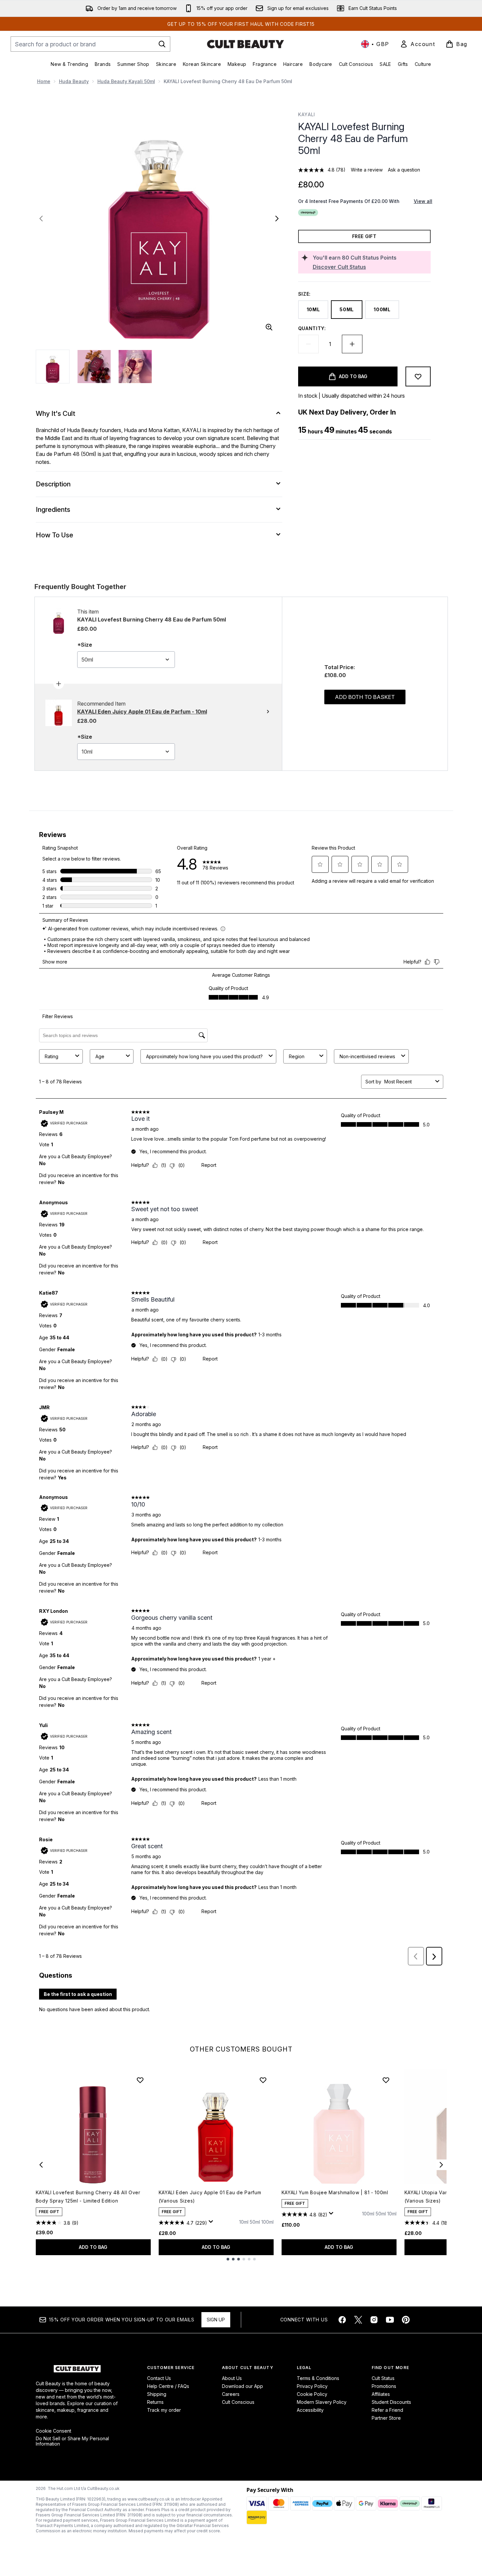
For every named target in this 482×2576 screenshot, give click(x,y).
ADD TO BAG (93, 2247)
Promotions (384, 2386)
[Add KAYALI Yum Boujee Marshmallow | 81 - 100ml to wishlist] (386, 2080)
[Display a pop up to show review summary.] (212, 2223)
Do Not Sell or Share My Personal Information (72, 2441)
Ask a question (404, 170)
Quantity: (312, 328)
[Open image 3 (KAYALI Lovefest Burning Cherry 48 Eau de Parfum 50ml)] (135, 367)
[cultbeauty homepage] (245, 44)
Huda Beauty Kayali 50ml (126, 81)
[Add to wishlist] (418, 376)
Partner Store (386, 2418)
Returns (155, 2402)
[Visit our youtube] (390, 2320)
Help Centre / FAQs (168, 2386)
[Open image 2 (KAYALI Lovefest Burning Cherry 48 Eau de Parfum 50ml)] (94, 367)
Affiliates (381, 2394)
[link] (417, 44)
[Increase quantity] (352, 344)
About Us (232, 2378)
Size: (305, 294)
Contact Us (159, 2378)
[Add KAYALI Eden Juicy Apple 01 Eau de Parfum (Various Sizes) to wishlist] (263, 2080)
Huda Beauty (74, 81)
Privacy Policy (312, 2386)
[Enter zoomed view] (269, 327)
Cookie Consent (54, 2431)
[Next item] (441, 2165)
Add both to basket (365, 697)
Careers (231, 2394)
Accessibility (310, 2410)
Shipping (157, 2394)
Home (44, 81)
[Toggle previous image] (41, 219)
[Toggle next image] (277, 219)
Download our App (242, 2386)
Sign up (216, 2320)
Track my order (164, 2410)
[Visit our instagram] (374, 2320)
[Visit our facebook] (342, 2320)
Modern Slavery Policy (322, 2402)
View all (423, 201)
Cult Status (383, 2378)
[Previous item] (41, 2165)
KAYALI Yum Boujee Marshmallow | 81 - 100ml (335, 2192)
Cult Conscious (238, 2402)
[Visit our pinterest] (406, 2320)
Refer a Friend (387, 2410)
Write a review (367, 170)
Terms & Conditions (318, 2378)
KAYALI (307, 114)
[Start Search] (162, 44)
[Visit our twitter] (358, 2320)
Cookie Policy (312, 2394)
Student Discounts (391, 2402)
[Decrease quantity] (308, 344)
